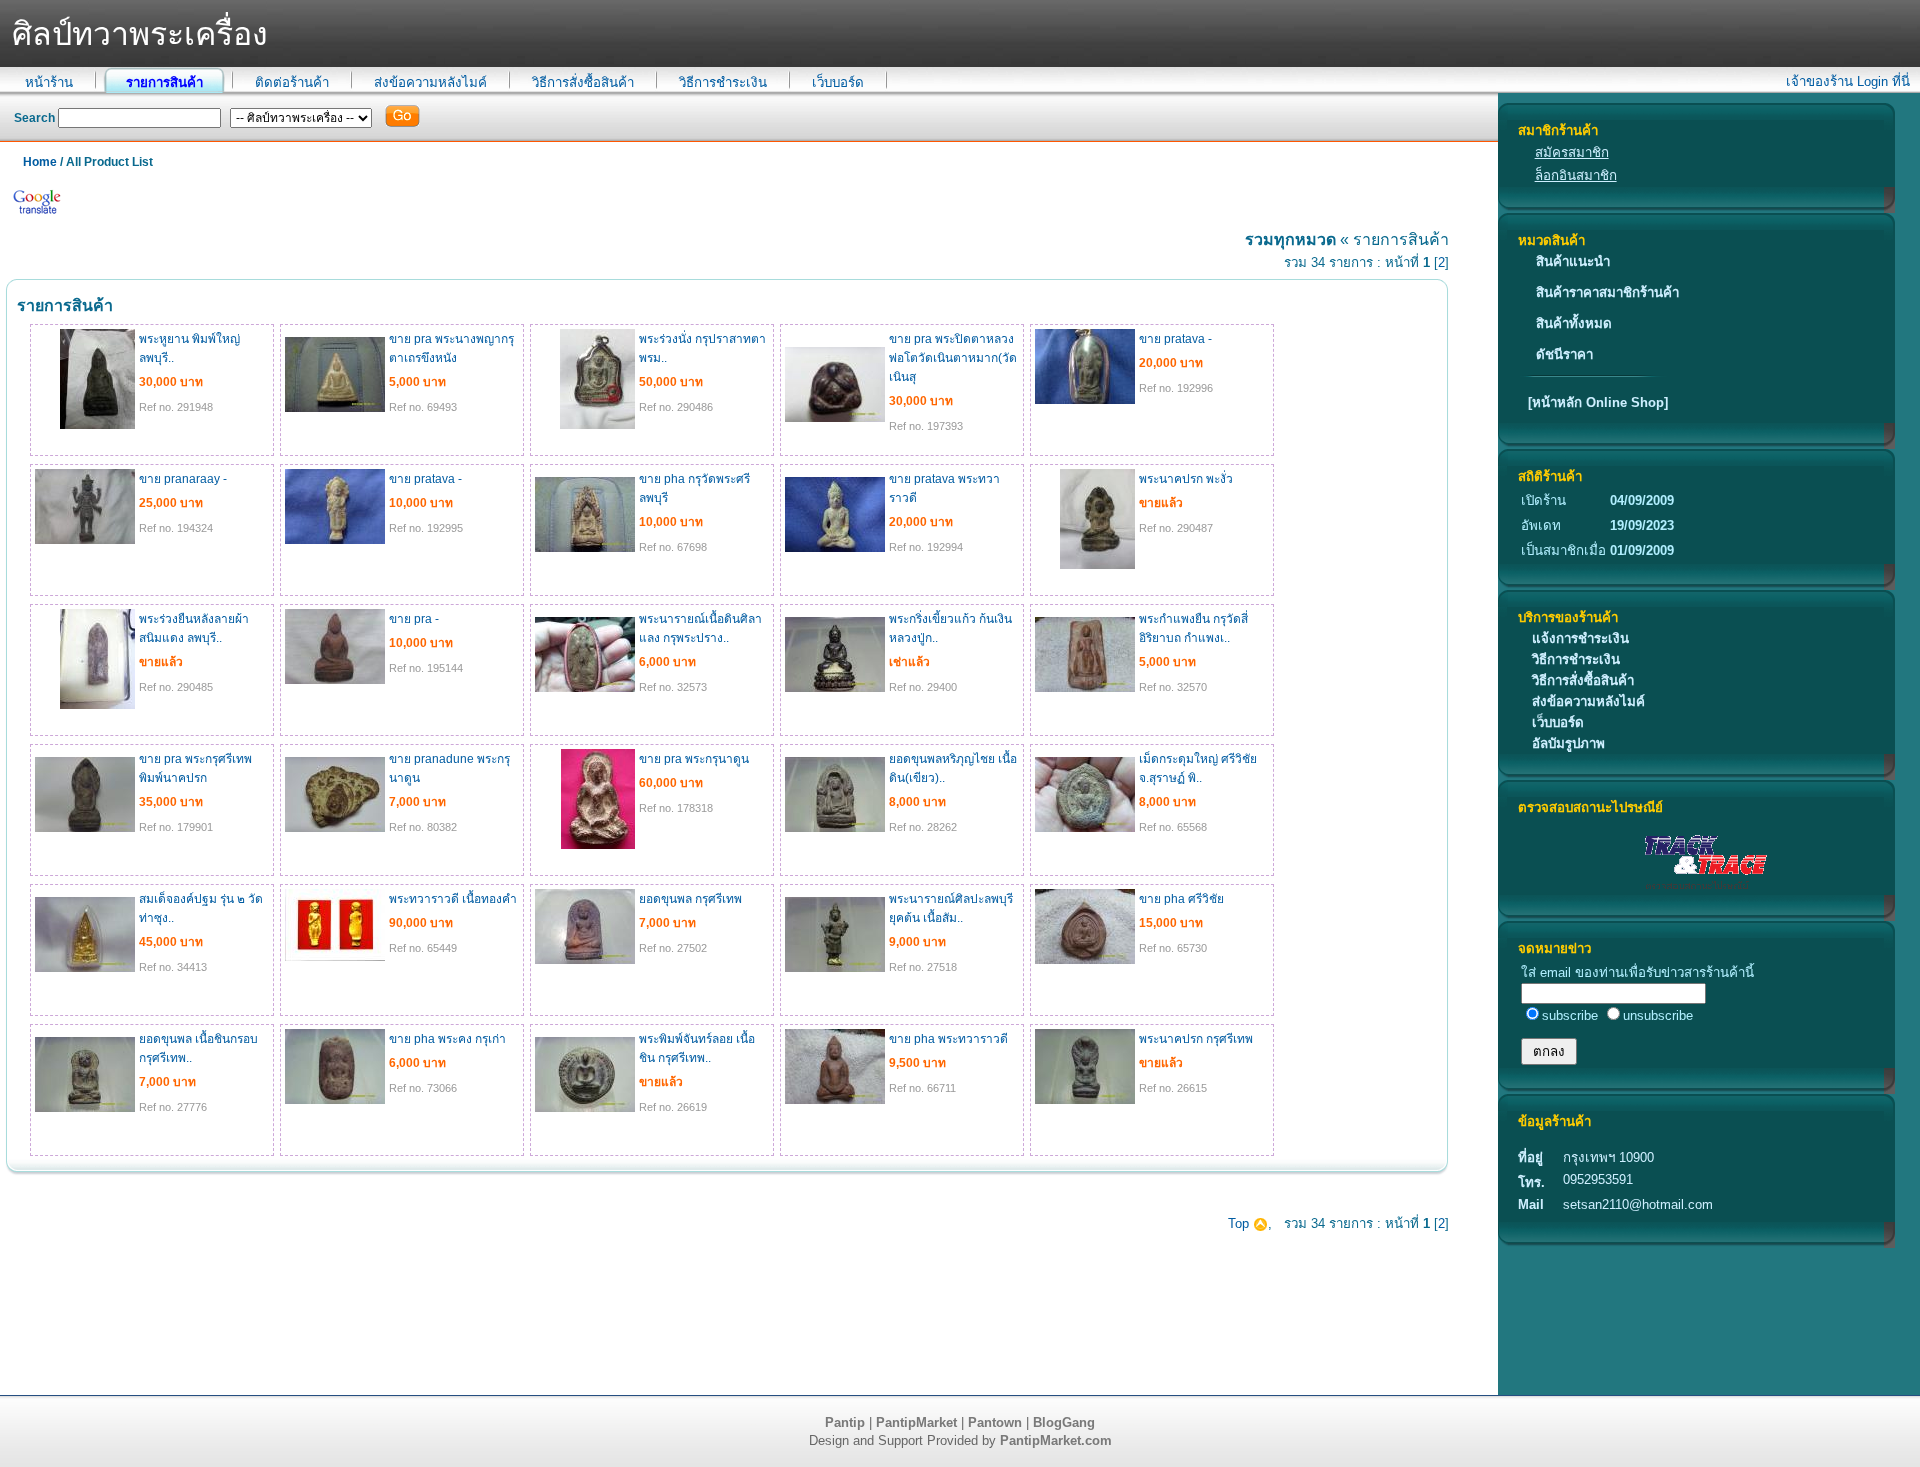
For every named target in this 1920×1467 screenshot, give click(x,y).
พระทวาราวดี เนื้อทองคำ (453, 899)
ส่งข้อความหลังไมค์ (430, 82)
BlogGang (1064, 1422)
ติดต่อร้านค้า (292, 82)
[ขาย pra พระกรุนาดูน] (598, 845)
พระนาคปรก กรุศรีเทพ (1196, 1039)
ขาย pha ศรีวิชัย (1181, 899)
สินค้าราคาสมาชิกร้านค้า (1607, 292)
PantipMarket (916, 1422)
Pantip (845, 1422)
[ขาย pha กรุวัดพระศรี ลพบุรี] (585, 548)
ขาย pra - (414, 619)
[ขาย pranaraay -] (85, 540)
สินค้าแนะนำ (1573, 261)
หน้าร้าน (49, 82)
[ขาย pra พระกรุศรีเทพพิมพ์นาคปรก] (85, 828)
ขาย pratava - (1175, 339)
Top (1240, 1223)
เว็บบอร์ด (838, 82)
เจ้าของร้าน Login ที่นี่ (1848, 81)
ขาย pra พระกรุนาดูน (694, 759)
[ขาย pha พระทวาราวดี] (835, 1100)
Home (40, 162)
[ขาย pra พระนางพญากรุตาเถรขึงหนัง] (335, 408)
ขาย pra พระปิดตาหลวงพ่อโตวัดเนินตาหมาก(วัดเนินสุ (953, 358)
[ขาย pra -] (335, 680)
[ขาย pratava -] (1085, 400)
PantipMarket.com (1056, 1440)
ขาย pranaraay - (183, 479)
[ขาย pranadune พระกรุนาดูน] (335, 828)
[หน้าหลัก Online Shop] (1598, 402)
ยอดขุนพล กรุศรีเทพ (690, 899)
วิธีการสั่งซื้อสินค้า (583, 82)
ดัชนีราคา (1564, 354)
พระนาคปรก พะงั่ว (1186, 479)
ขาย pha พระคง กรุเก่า (447, 1039)
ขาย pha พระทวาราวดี (948, 1039)
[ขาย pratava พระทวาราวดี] (835, 548)
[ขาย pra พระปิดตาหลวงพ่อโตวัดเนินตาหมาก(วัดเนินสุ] (835, 418)
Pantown (995, 1422)
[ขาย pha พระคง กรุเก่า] (335, 1100)
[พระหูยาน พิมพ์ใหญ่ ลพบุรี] (97, 425)
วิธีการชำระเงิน (723, 82)
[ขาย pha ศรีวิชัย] (1085, 960)
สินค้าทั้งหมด (1574, 323)
